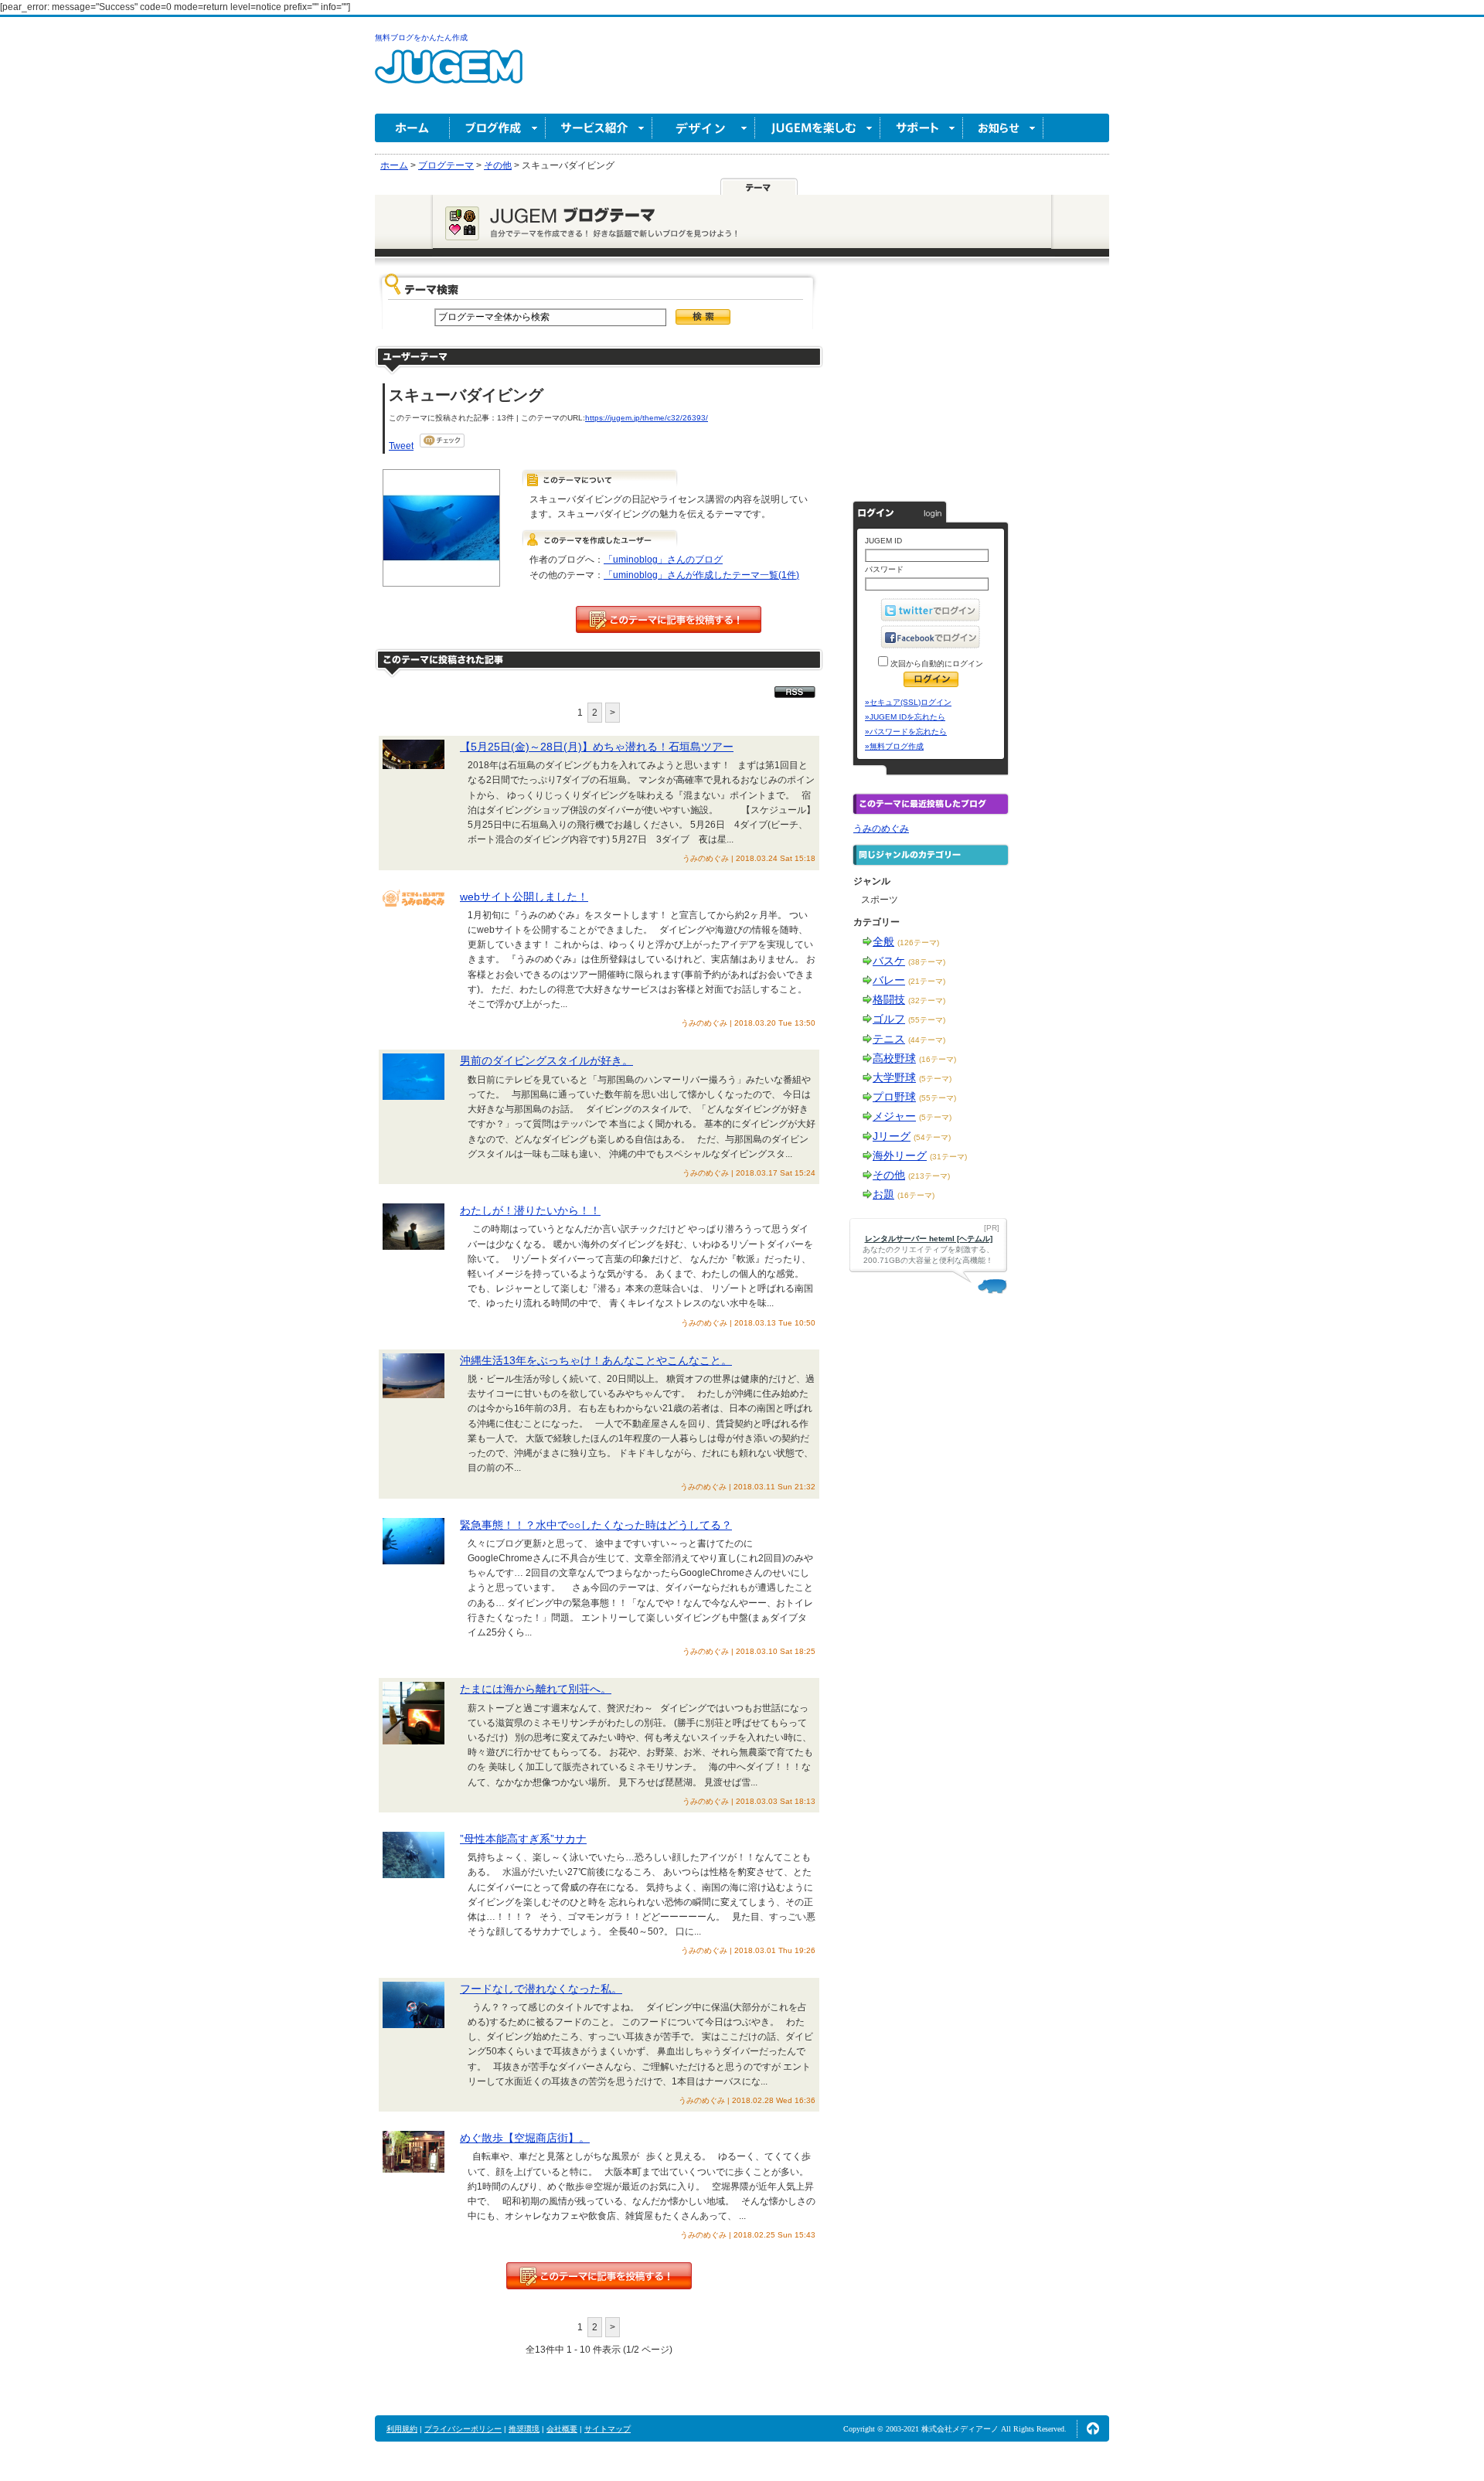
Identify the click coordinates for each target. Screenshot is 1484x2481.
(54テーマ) (932, 1137)
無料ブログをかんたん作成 (421, 37)
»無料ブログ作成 (894, 746)
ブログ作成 (498, 128)
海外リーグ (900, 1155)
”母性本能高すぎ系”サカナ (523, 1839)
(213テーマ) (929, 1176)
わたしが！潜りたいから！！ (530, 1210)
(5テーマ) (935, 1079)
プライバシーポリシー (463, 2429)
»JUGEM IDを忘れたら (905, 717)
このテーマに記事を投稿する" (599, 2276)
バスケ (889, 961)
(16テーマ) (938, 1059)
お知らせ (1003, 128)
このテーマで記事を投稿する (669, 619)
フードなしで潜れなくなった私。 (541, 1989)
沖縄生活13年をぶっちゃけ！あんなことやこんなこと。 (596, 1360)
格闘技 (889, 999)
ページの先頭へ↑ (1093, 2428)
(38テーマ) (927, 962)
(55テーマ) (927, 1020)
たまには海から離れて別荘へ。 (536, 1689)
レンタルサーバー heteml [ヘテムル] (929, 1239)
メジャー (894, 1116)
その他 (889, 1175)
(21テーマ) (927, 981)
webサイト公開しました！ (524, 897)
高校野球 (894, 1058)
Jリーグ (892, 1136)
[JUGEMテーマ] (759, 186)
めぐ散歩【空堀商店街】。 (525, 2138)
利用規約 (402, 2429)
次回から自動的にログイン (936, 664)
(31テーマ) (948, 1157)
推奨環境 (524, 2429)
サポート (922, 128)
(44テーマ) (927, 1040)
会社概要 (562, 2429)
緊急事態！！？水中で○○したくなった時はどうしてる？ (596, 1525)
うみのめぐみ (881, 829)
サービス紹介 (599, 128)
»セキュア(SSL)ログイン (908, 702)
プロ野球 (894, 1097)
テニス (889, 1039)
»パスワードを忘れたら (906, 732)
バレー (889, 980)
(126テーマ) (918, 943)
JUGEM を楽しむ (818, 128)
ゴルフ (889, 1019)
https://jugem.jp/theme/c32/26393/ (647, 418)
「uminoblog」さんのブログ (663, 560)
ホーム (412, 128)
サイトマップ (608, 2429)
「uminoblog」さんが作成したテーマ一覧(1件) (701, 575)
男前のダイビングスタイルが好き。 (546, 1060)
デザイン (704, 128)
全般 (883, 941)
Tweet (401, 446)
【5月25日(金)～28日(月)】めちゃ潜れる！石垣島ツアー (597, 747)
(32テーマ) (927, 1001)
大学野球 (894, 1077)
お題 (883, 1194)
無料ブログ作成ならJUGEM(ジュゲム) (449, 75)
